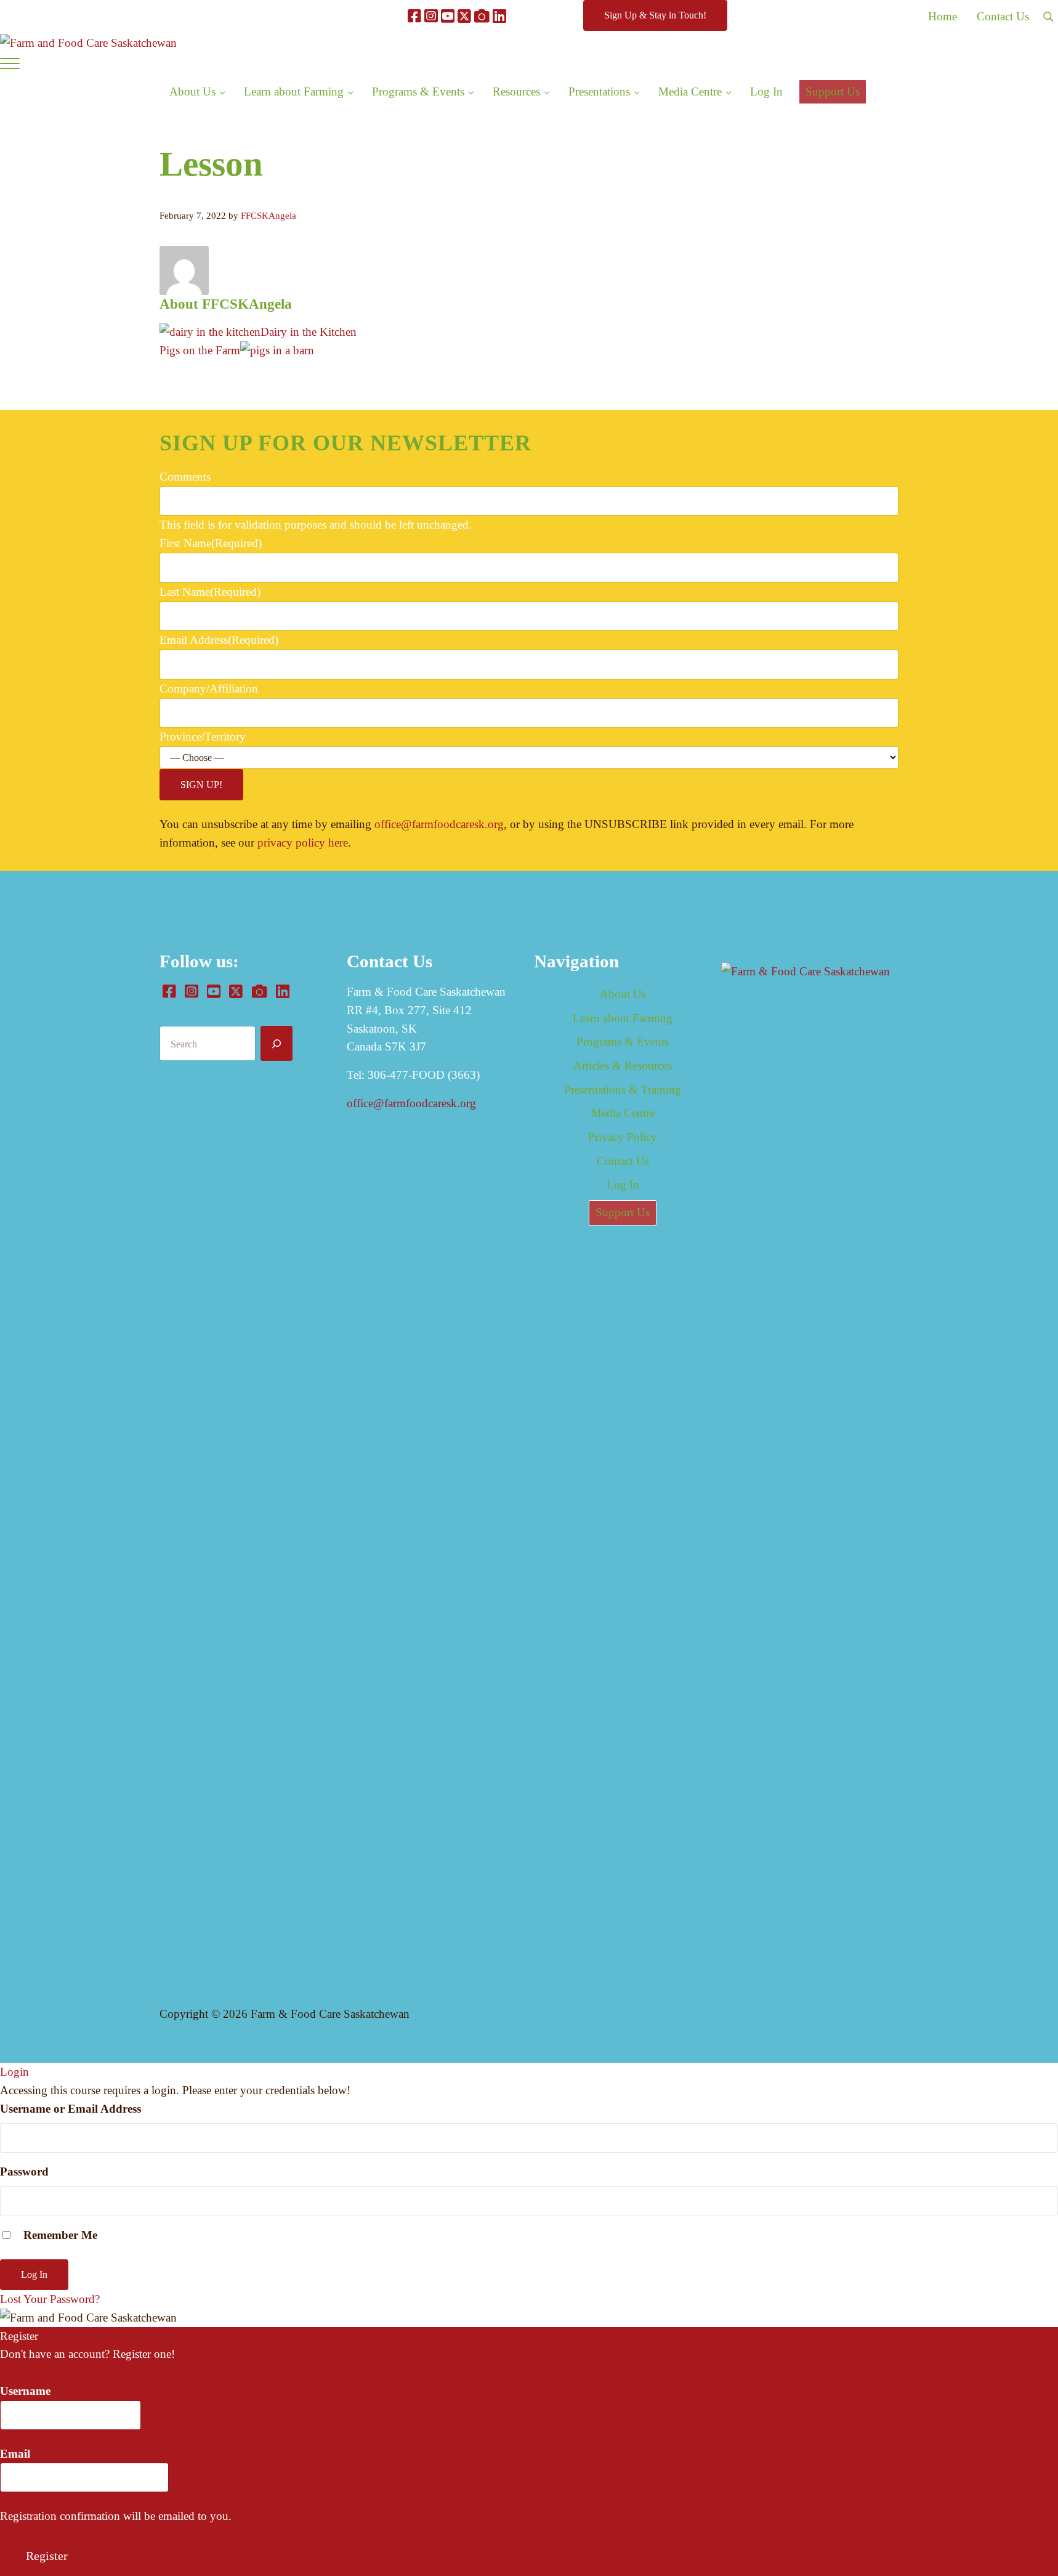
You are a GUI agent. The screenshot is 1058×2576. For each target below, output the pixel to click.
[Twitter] (464, 16)
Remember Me (59, 2235)
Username (25, 2391)
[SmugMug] (482, 16)
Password (24, 2172)
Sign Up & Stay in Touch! (655, 15)
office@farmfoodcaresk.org (439, 824)
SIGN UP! (201, 785)
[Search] (277, 1043)
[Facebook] (414, 16)
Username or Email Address (71, 2109)
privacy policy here (303, 843)
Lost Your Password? (50, 2299)
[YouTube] (448, 16)
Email (15, 2454)
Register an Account (47, 2372)
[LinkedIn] (499, 16)
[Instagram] (431, 16)
